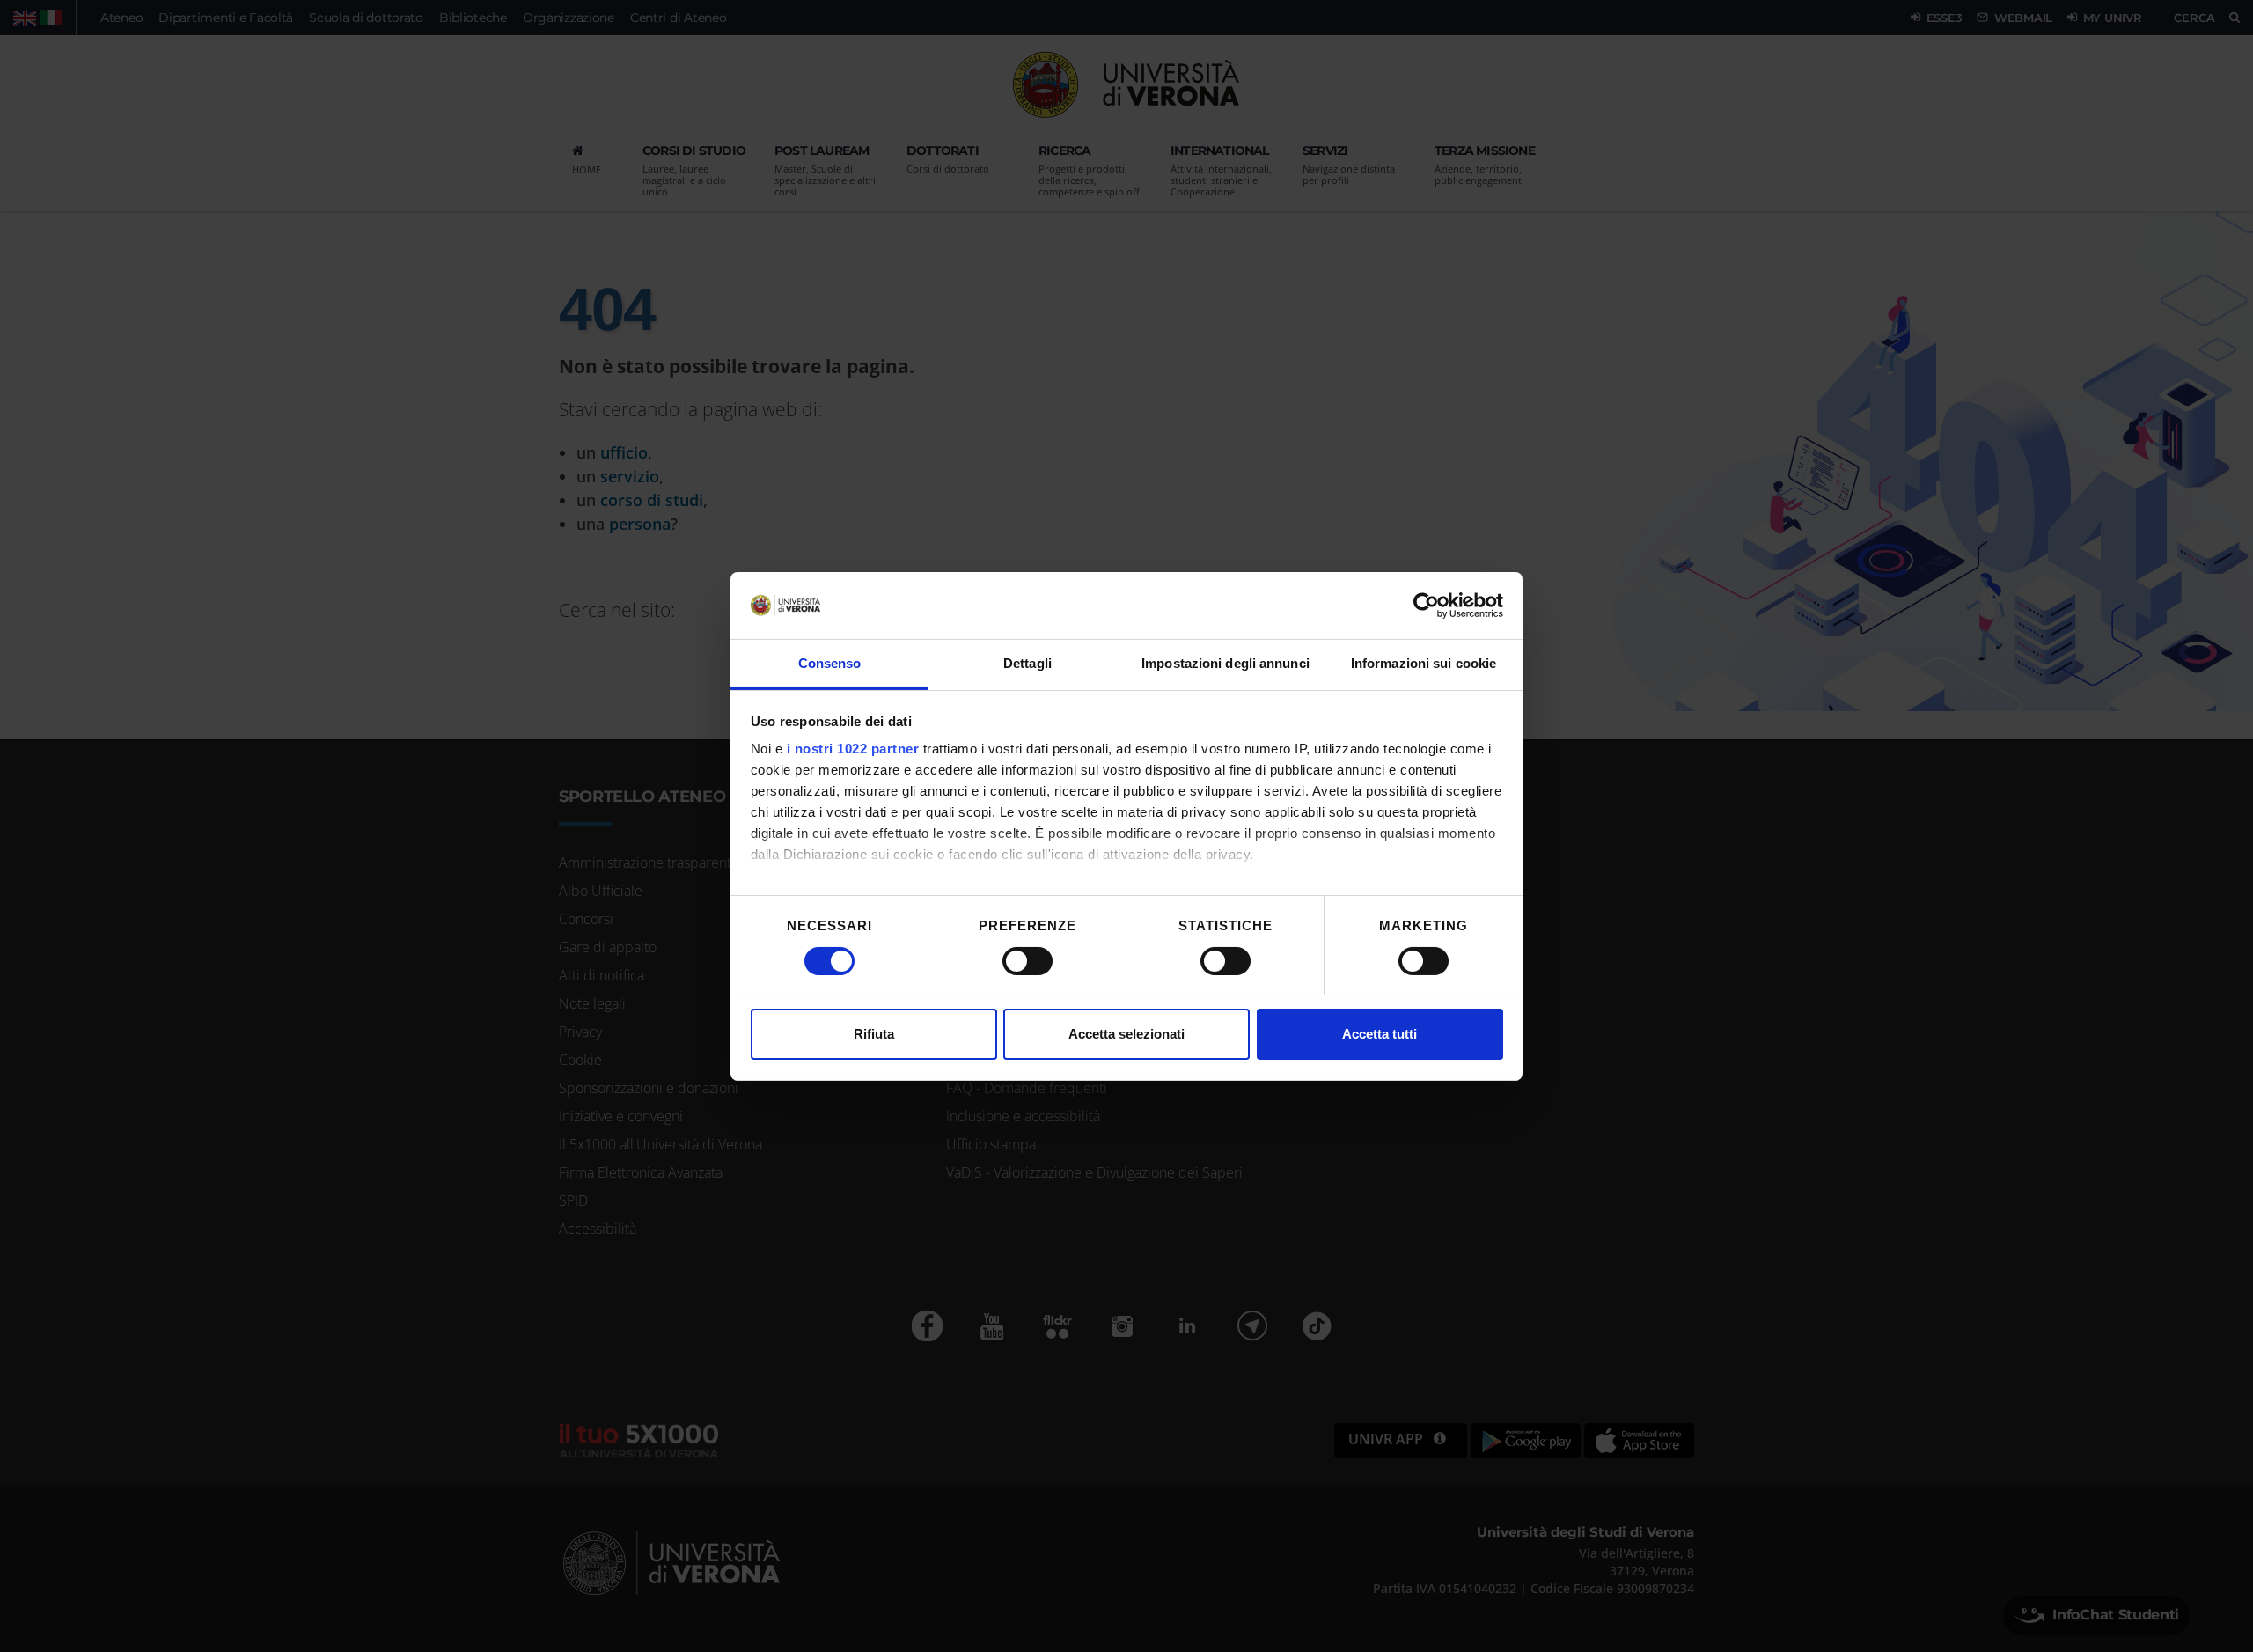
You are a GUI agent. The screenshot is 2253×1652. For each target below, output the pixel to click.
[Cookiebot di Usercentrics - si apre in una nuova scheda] (1426, 606)
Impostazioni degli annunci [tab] (1226, 663)
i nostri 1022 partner (853, 749)
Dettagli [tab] (1027, 663)
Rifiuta (874, 1034)
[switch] (1027, 961)
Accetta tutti (1380, 1034)
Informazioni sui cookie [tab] (1424, 663)
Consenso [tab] (830, 663)
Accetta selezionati (1126, 1034)
